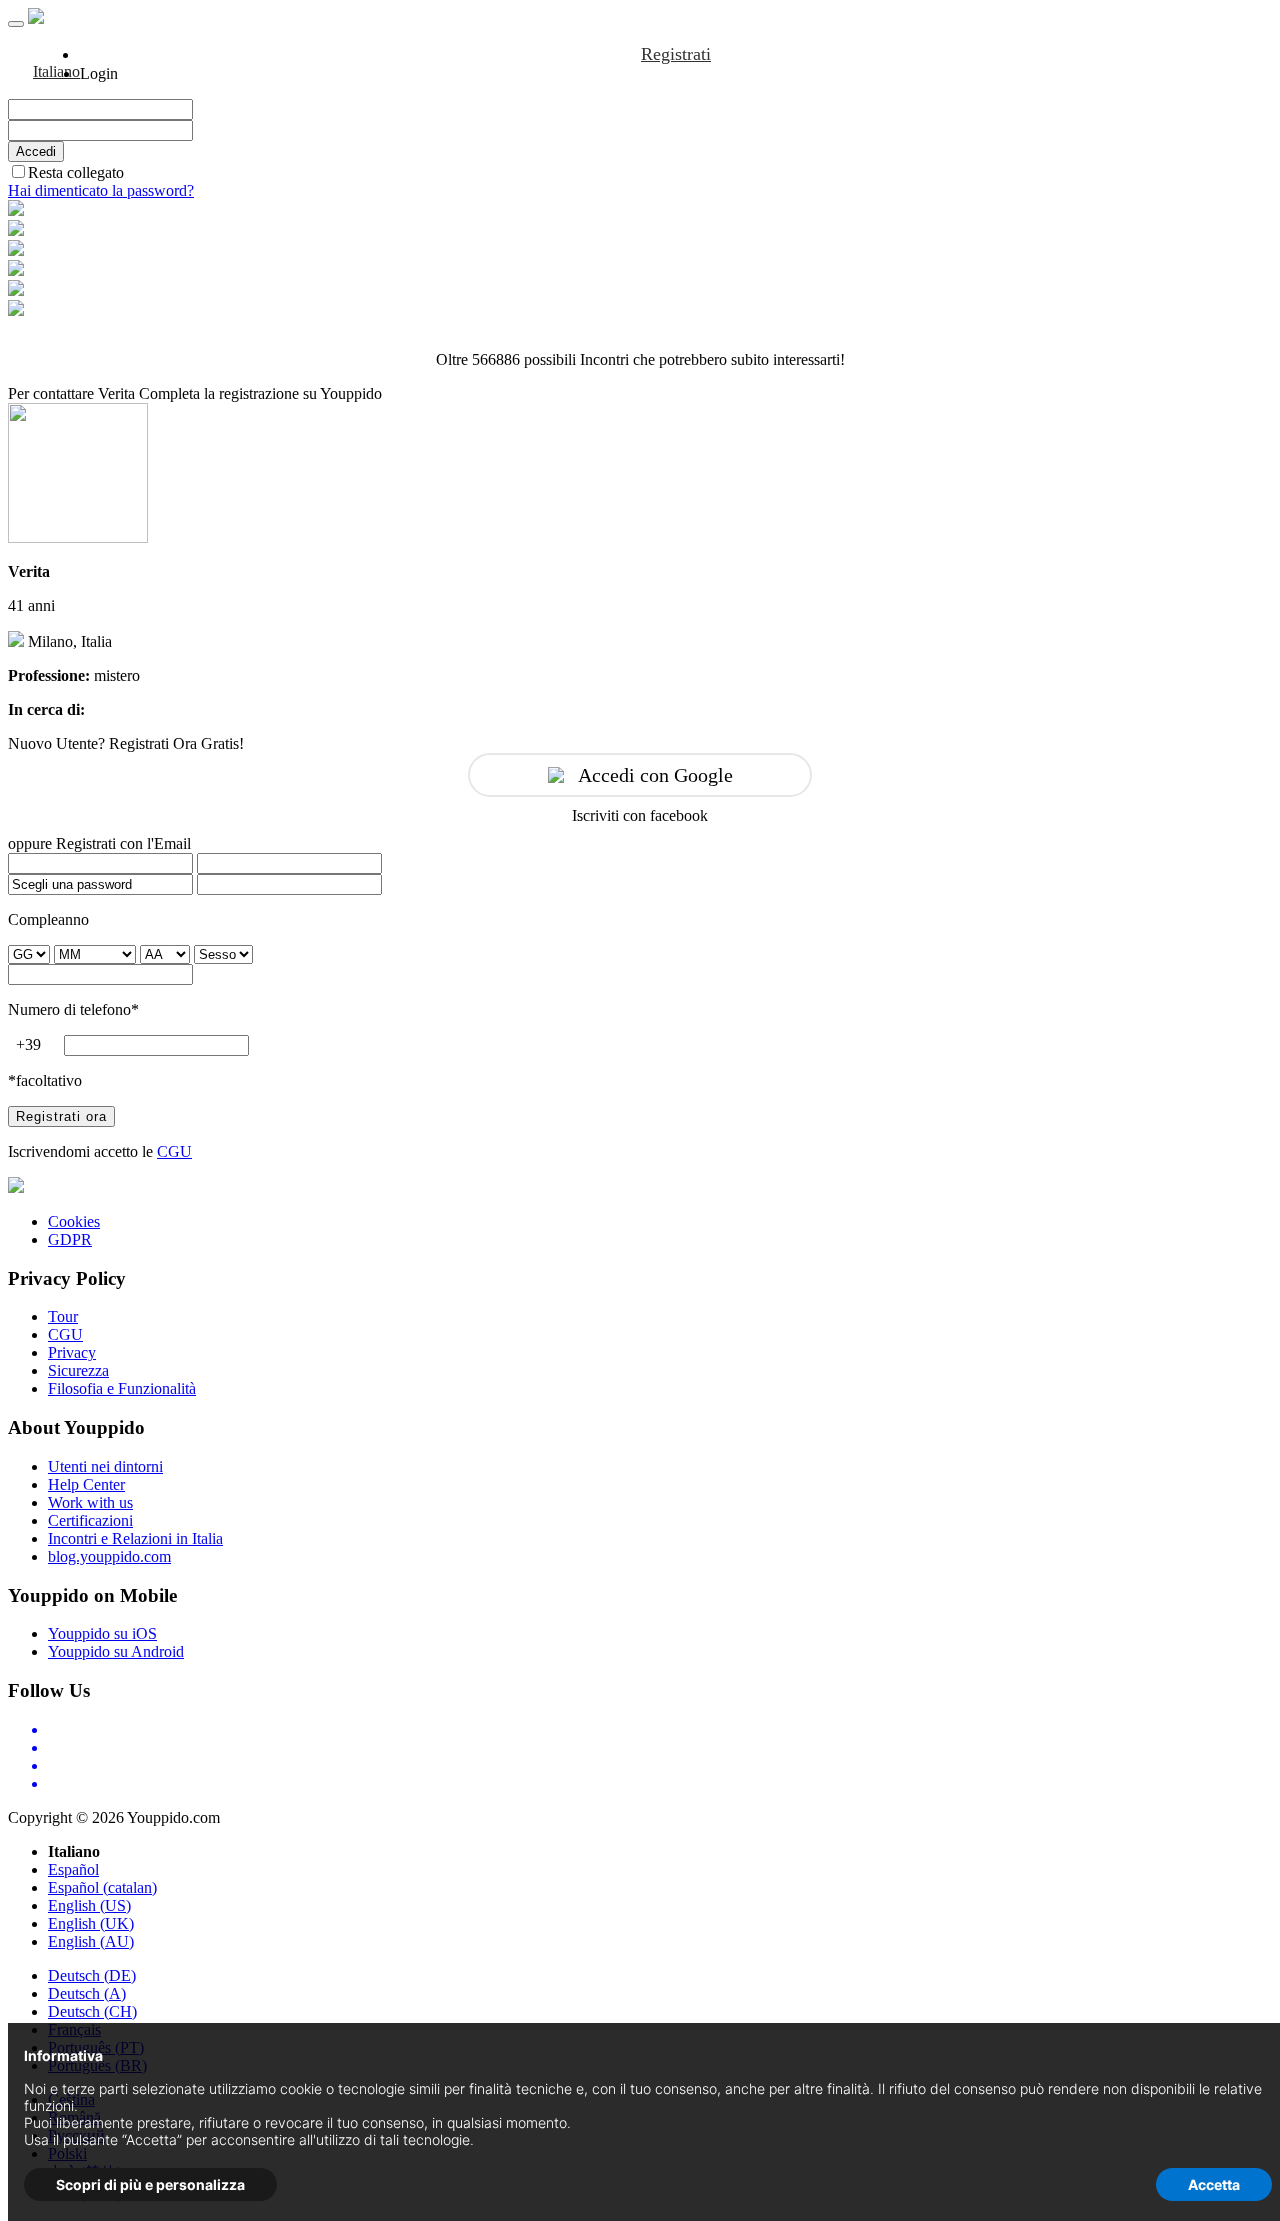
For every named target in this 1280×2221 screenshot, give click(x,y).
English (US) (89, 1905)
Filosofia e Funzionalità (122, 1388)
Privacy (72, 1352)
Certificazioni (90, 1520)
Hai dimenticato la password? (101, 190)
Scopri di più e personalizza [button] (150, 2184)
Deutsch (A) (87, 1993)
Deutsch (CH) (92, 2011)
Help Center (86, 1484)
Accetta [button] (1214, 2184)
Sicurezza (78, 1370)
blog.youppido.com (109, 1556)
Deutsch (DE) (92, 1975)
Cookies (74, 1221)
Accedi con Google (655, 775)
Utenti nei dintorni (105, 1466)
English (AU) (91, 1941)
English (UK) (91, 1923)
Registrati (676, 54)
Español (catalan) (102, 1887)
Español (73, 1869)
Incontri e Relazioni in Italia (135, 1538)
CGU (174, 1151)
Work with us (90, 1502)
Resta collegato (76, 172)
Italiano (56, 71)
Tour (63, 1316)
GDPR (70, 1239)
